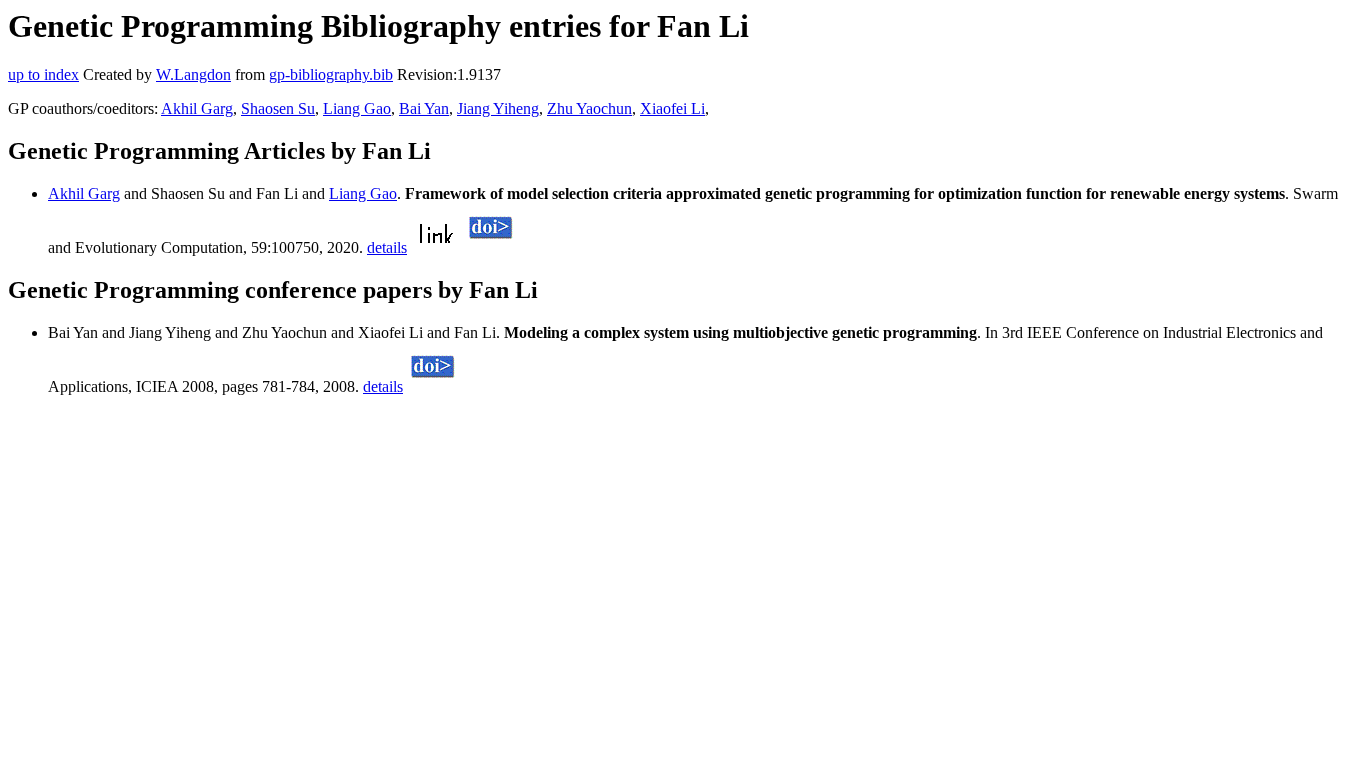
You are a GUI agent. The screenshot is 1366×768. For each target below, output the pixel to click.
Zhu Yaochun (589, 108)
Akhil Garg (197, 108)
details (387, 247)
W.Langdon (193, 74)
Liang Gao (357, 108)
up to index (43, 74)
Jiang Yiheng (498, 108)
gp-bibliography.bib (331, 74)
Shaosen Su (278, 108)
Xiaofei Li (672, 108)
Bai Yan (424, 108)
